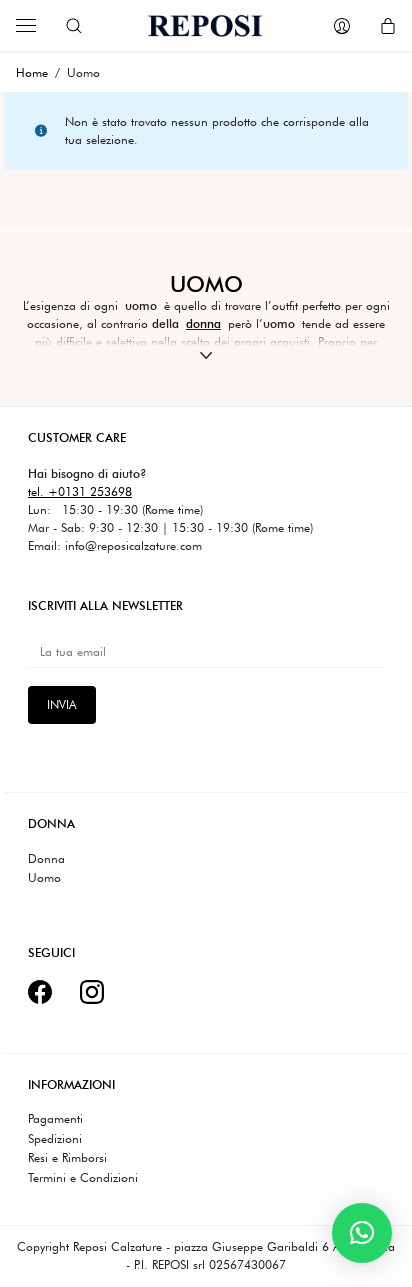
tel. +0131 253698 (80, 491)
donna (203, 323)
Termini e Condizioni (83, 1178)
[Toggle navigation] (26, 25)
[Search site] (74, 26)
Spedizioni (55, 1139)
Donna (46, 859)
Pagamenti (55, 1119)
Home (32, 72)
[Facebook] (40, 992)
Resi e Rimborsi (67, 1158)
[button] (362, 1233)
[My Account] (342, 26)
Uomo (44, 878)
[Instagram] (92, 992)
